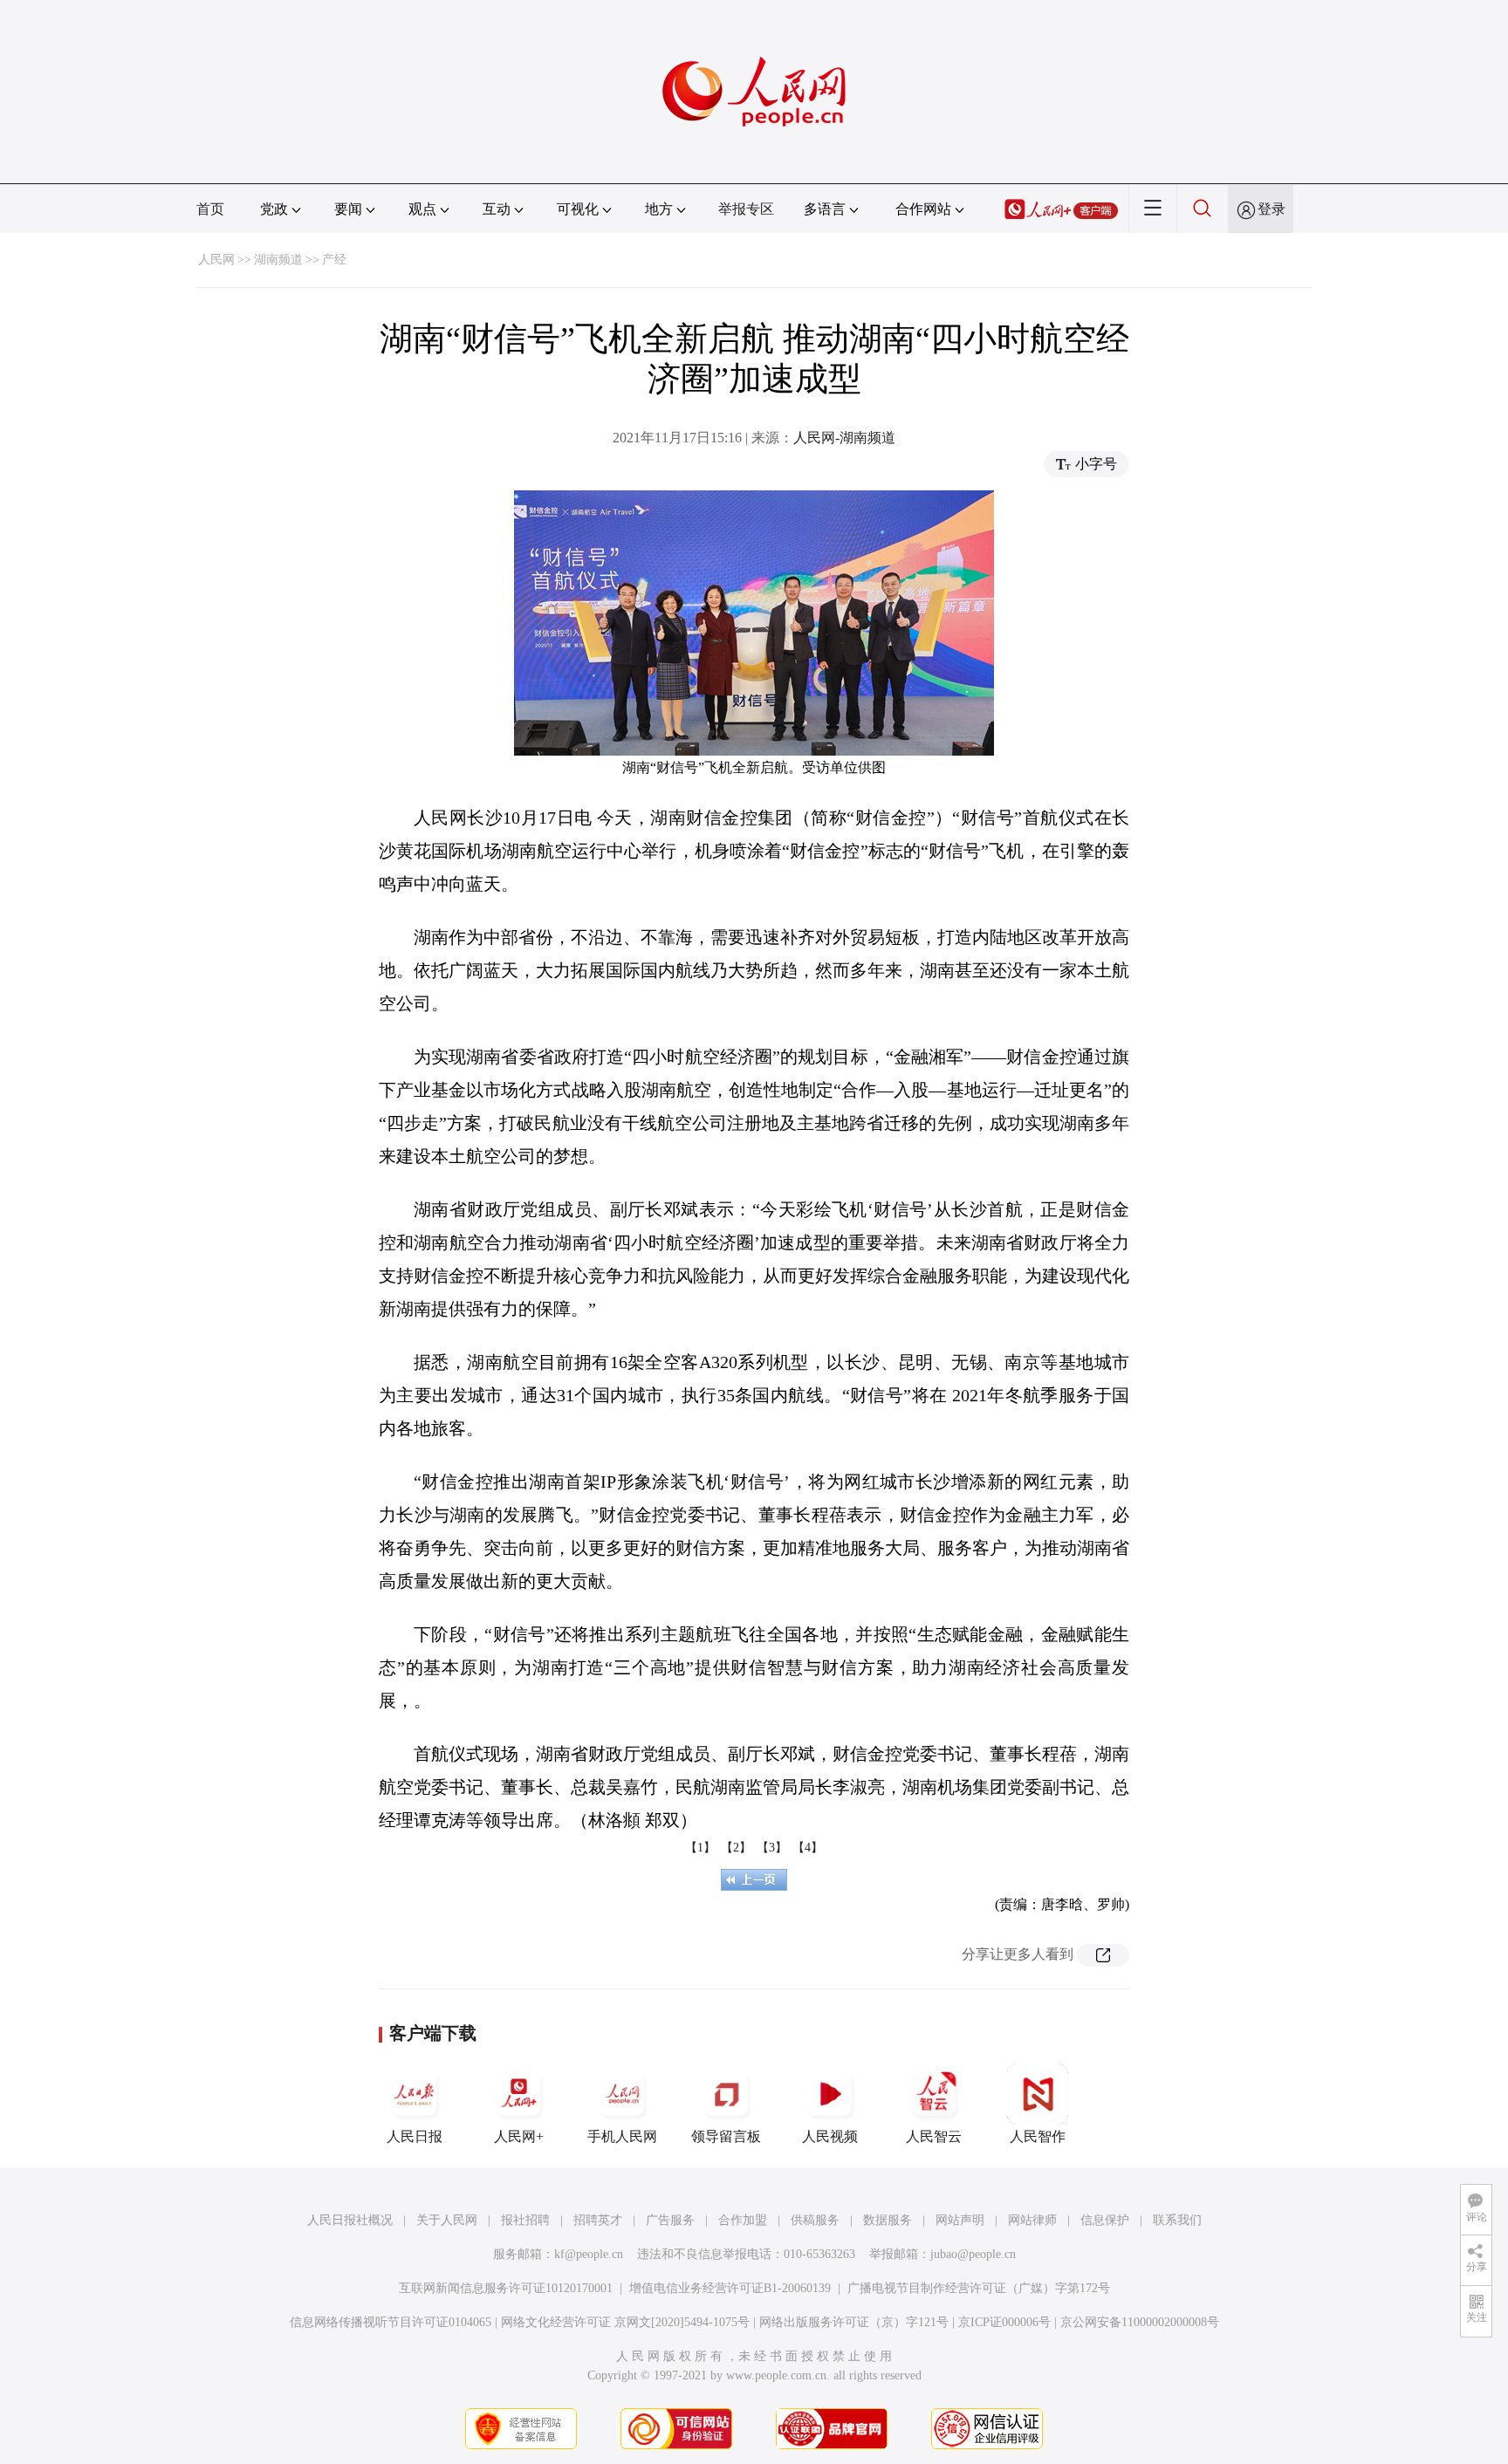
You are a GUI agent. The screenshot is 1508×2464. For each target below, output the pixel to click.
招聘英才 (598, 2220)
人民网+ (519, 2136)
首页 (210, 209)
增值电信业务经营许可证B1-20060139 (730, 2288)
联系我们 (1177, 2220)
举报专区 (746, 209)
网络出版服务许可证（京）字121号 (854, 2322)
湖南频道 (278, 260)
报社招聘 (525, 2220)
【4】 (808, 1848)
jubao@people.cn (973, 2254)
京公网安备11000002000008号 (1140, 2322)
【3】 (772, 1848)
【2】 (736, 1848)
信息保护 (1105, 2220)
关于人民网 (447, 2220)
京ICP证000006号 (1004, 2322)
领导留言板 (726, 2136)
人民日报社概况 (350, 2220)
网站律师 (1032, 2220)
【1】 (700, 1848)
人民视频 (830, 2136)
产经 (334, 260)
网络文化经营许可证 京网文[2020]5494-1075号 (625, 2322)
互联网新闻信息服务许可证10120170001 (506, 2288)
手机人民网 (622, 2136)
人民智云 (934, 2136)
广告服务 (670, 2220)
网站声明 (960, 2220)
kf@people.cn (589, 2254)
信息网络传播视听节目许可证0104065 (391, 2322)
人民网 (216, 260)
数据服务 (888, 2220)
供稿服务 (815, 2220)
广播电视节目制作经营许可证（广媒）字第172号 (979, 2288)
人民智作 (1038, 2136)
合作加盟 (743, 2220)
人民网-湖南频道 (844, 438)
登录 (1272, 209)
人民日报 (415, 2136)
